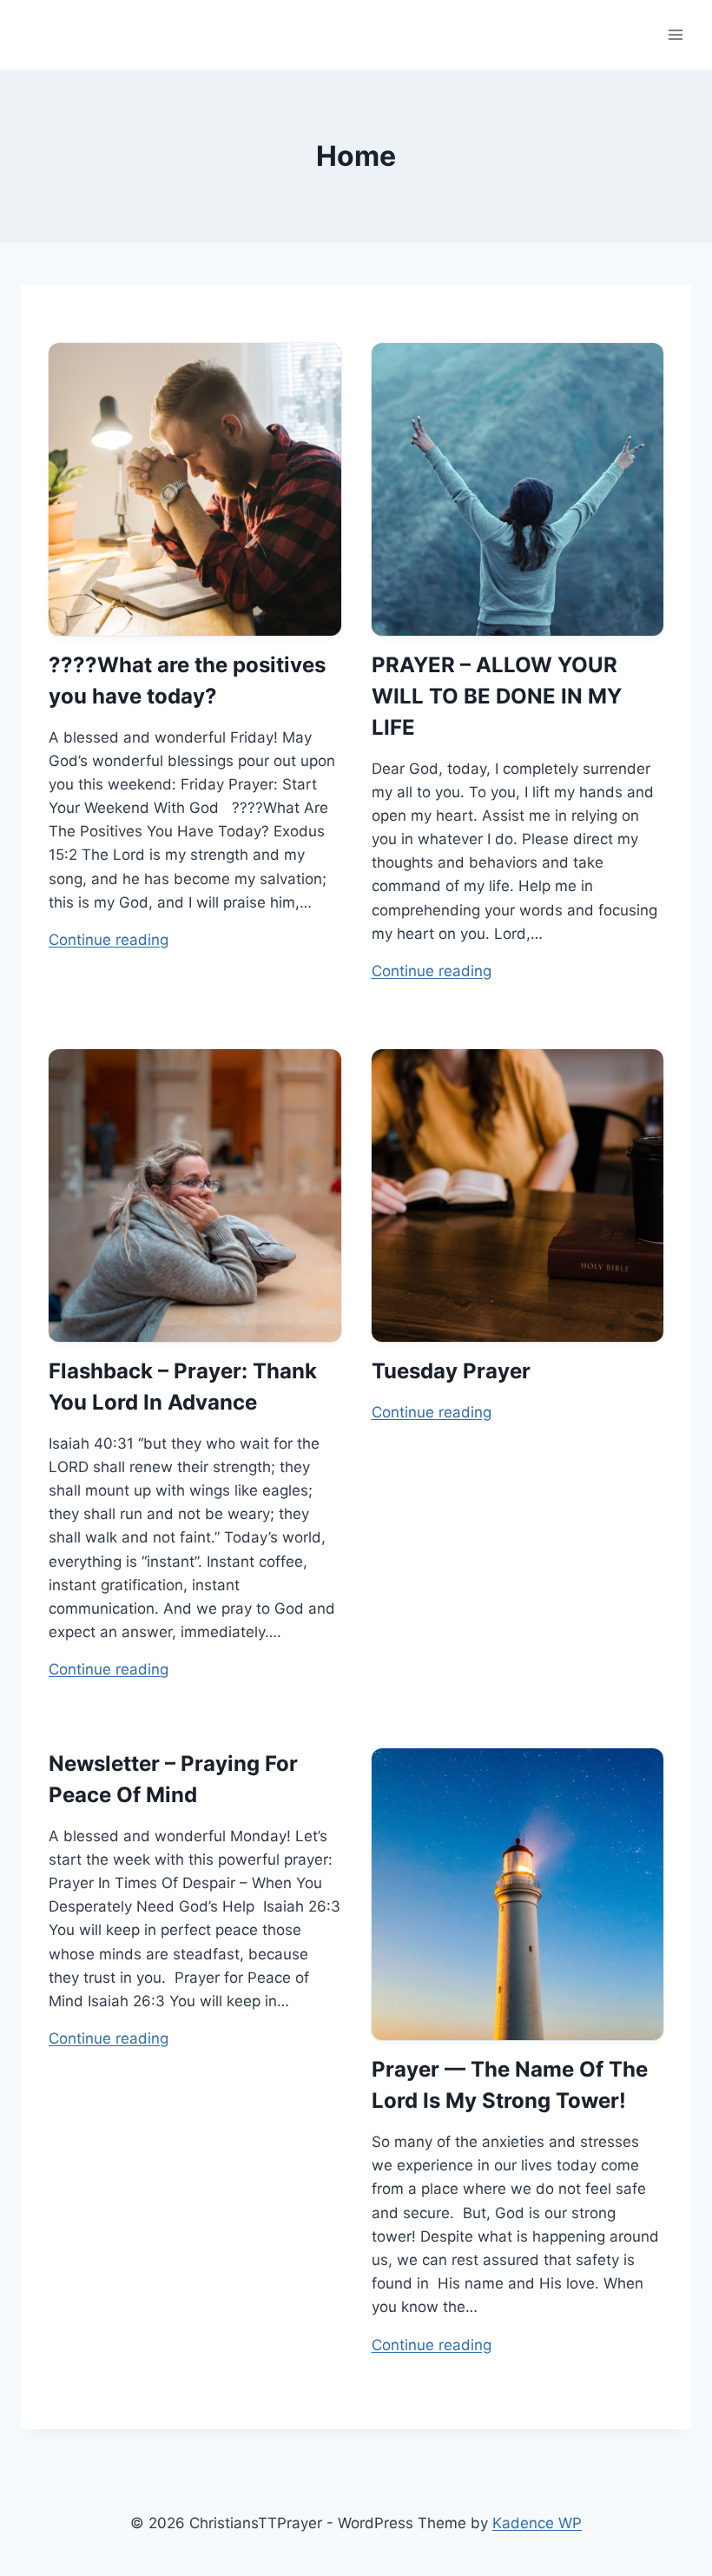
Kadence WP (537, 2523)
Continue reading (109, 940)
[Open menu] (675, 34)
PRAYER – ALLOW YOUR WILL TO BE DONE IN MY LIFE (497, 696)
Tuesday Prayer (451, 1371)
